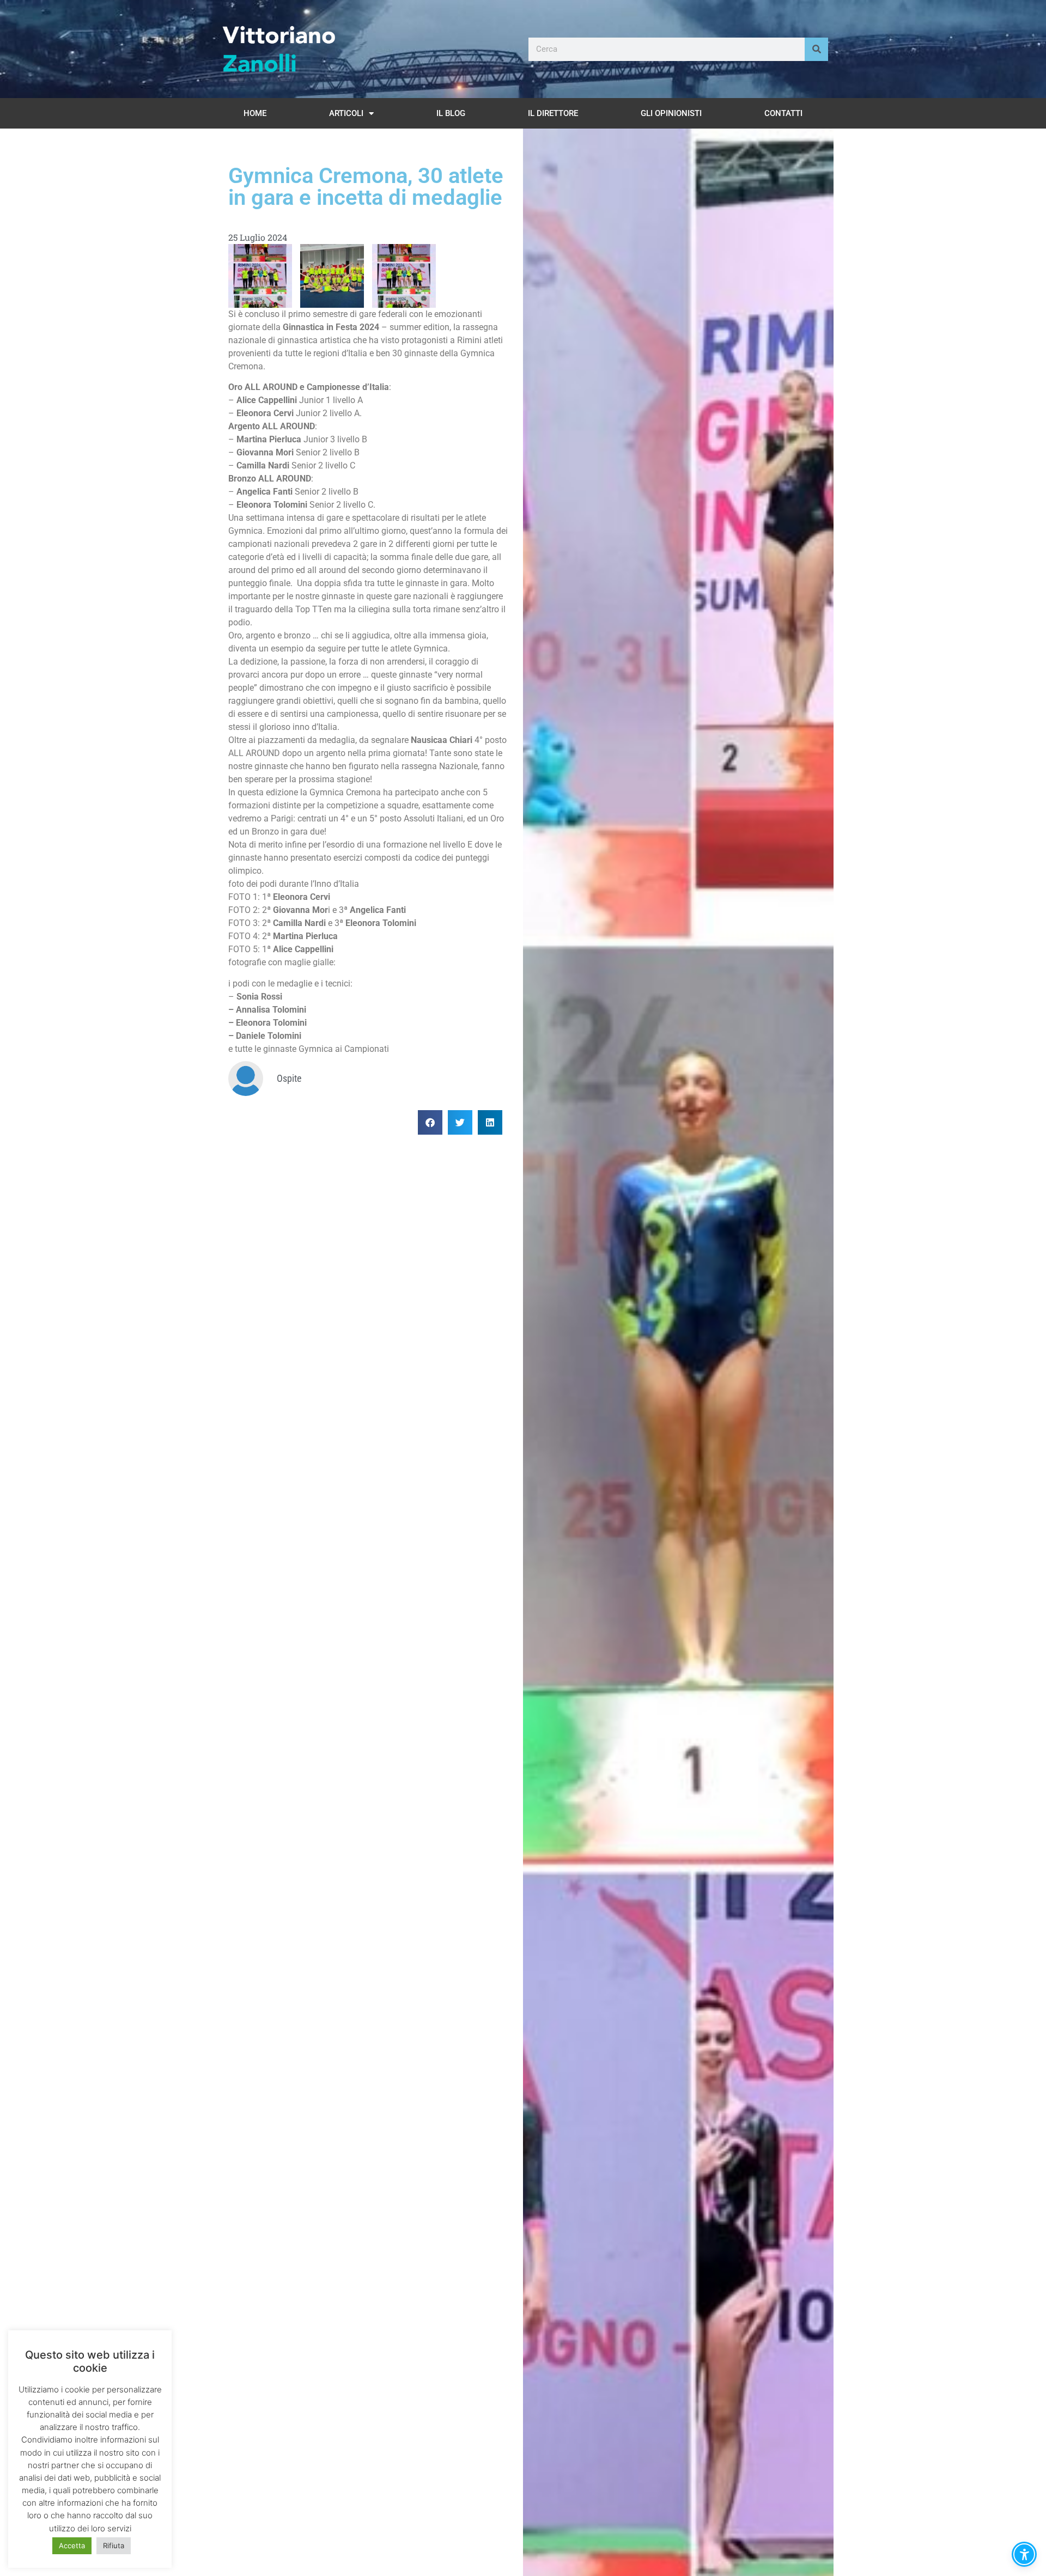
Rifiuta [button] (114, 2545)
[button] (430, 1122)
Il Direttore (553, 113)
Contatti (783, 113)
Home (255, 113)
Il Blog (451, 113)
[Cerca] (816, 49)
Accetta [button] (72, 2545)
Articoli (346, 113)
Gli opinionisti (671, 113)
